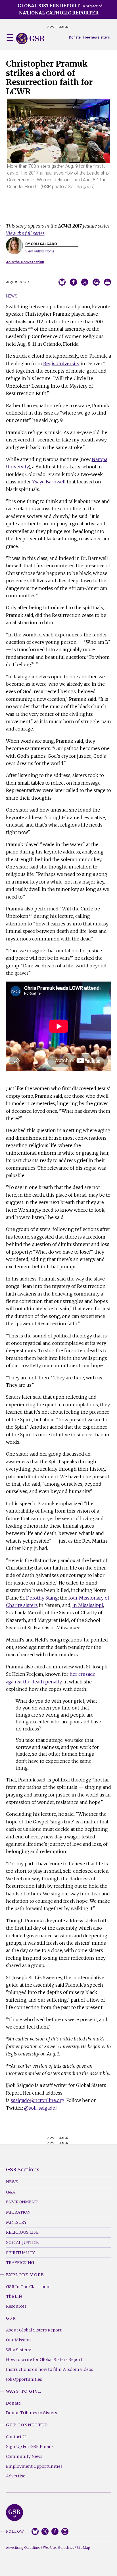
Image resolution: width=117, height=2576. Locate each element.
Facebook (55, 2531)
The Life (14, 2296)
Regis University (61, 364)
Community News (24, 2456)
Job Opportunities (24, 2379)
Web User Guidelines (58, 2548)
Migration (18, 2212)
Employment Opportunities (34, 2466)
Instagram (65, 2531)
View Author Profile (40, 251)
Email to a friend (96, 282)
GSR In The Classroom (28, 2287)
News (12, 296)
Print (107, 282)
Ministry (16, 2222)
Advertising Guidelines (23, 2548)
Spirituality (20, 2253)
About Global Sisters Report (34, 2330)
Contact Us (17, 2437)
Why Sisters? (19, 2350)
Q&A (11, 2192)
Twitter (45, 2531)
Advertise (16, 2476)
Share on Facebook (73, 282)
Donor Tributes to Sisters (32, 2413)
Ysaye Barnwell (49, 482)
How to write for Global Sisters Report (44, 2360)
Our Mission (18, 2340)
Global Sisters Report (14, 2513)
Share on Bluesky (62, 282)
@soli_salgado (40, 2108)
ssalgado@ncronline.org (38, 2100)
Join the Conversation (25, 262)
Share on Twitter (85, 282)
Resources (16, 2306)
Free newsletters (96, 37)
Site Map (83, 2548)
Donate (75, 37)
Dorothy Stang (42, 1598)
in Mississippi (88, 1605)
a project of (60, 9)
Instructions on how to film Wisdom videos (50, 2369)
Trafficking (20, 2263)
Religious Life (22, 2232)
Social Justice (22, 2242)
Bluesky (35, 2531)
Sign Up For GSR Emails (30, 2447)
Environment (22, 2202)
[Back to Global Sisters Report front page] (30, 39)
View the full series (25, 233)
